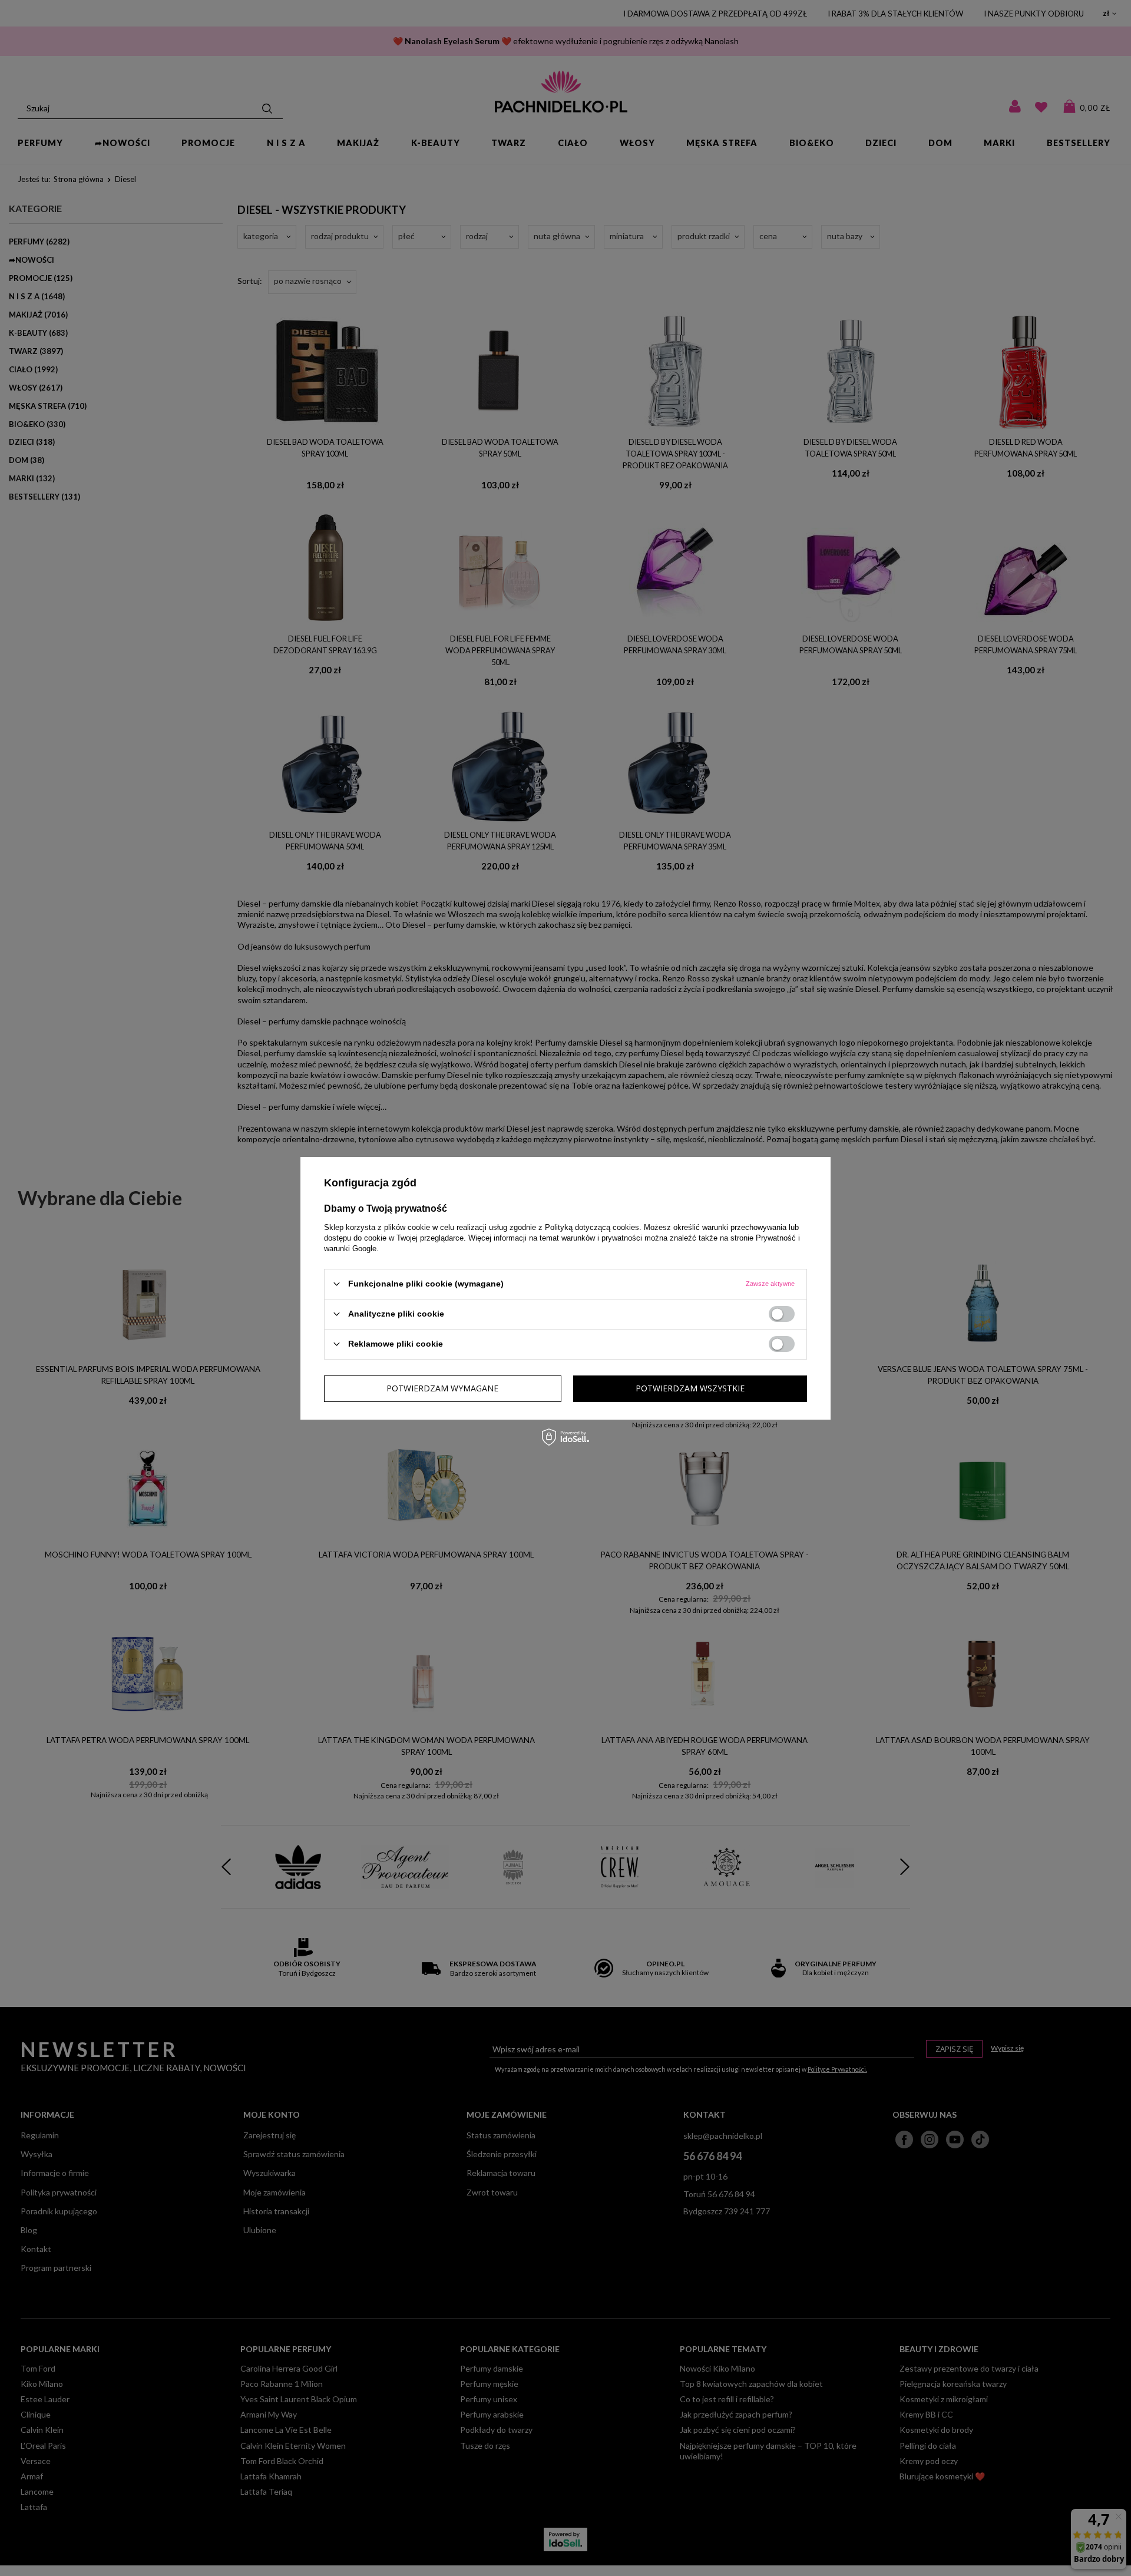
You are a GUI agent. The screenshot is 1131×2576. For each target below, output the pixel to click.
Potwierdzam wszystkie (690, 1388)
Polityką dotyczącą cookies (592, 1227)
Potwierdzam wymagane (442, 1388)
